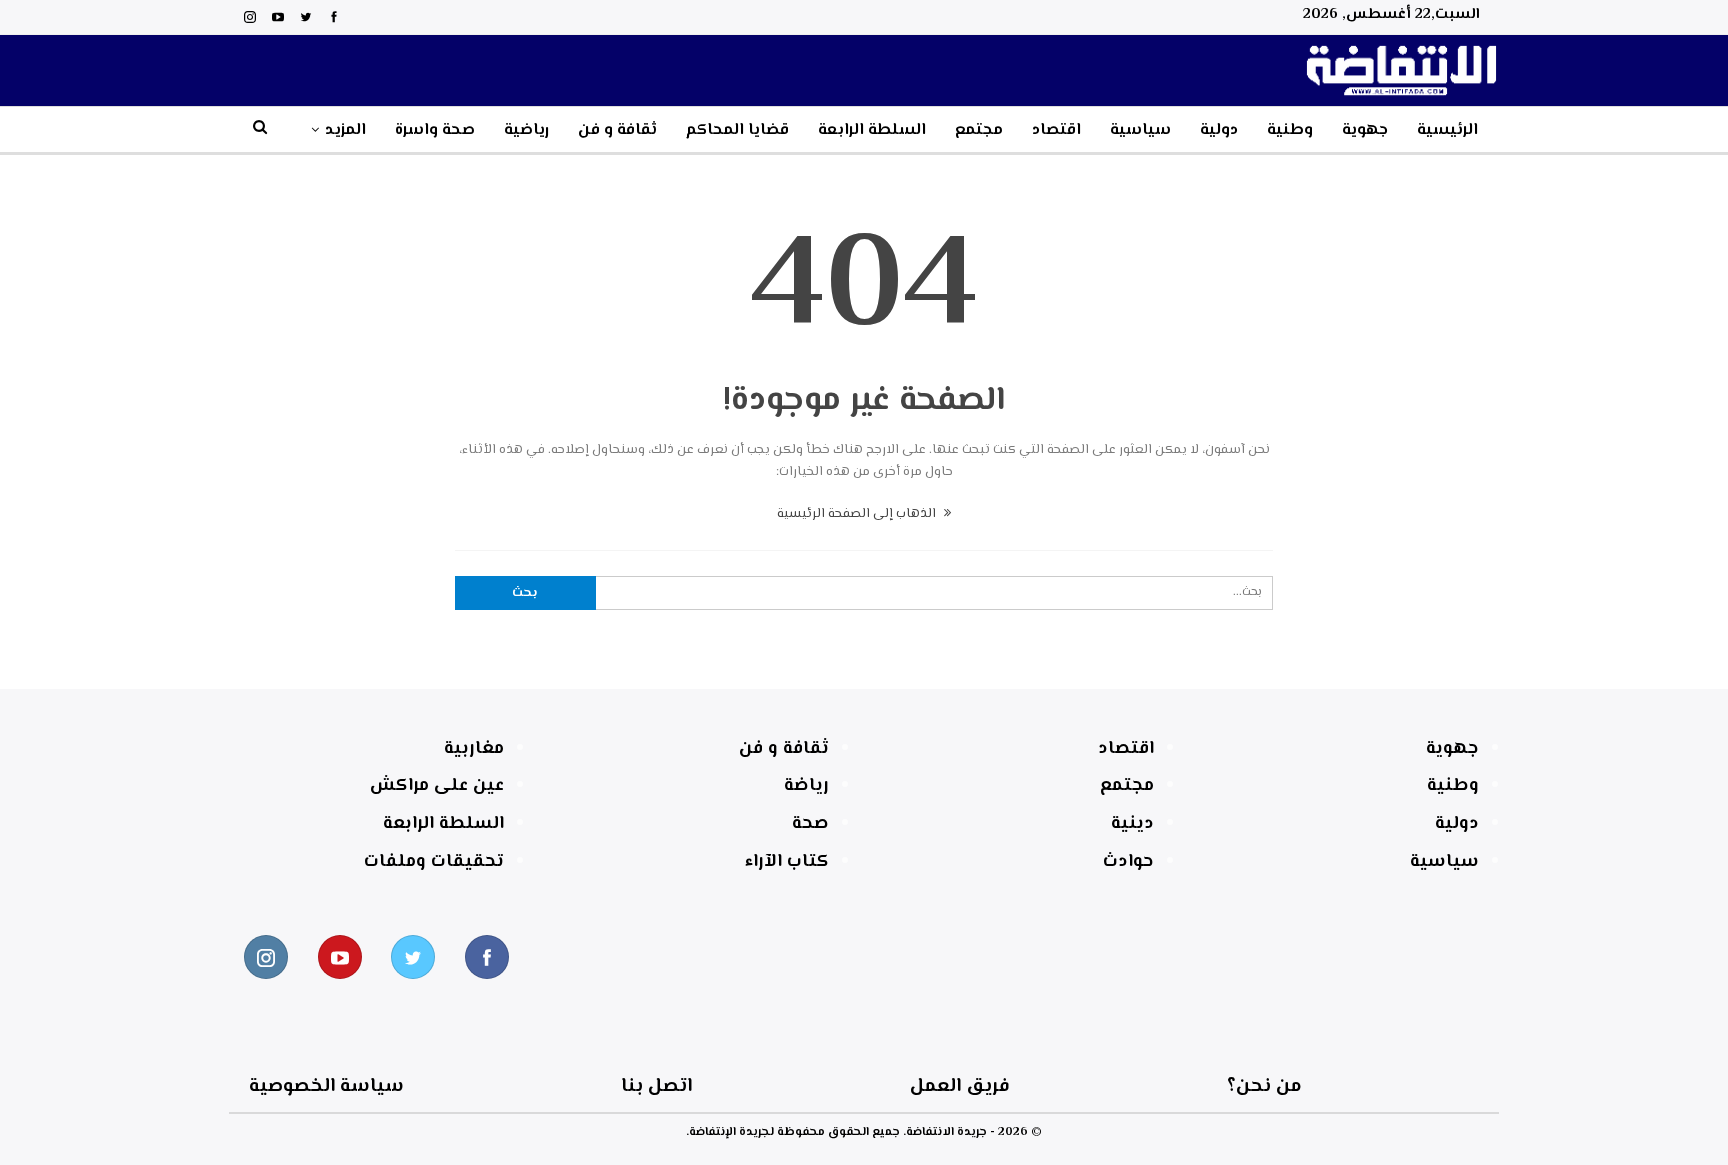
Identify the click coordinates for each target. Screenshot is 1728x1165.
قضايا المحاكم (737, 130)
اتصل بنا (656, 1086)
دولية (1219, 130)
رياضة (806, 786)
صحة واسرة (435, 130)
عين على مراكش (437, 786)
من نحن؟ (1264, 1086)
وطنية (1290, 130)
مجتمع (979, 130)
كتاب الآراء (787, 862)
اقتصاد (1056, 130)
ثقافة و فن (617, 130)
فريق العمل (960, 1086)
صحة (810, 824)
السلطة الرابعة (872, 130)
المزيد (345, 130)
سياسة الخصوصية (326, 1086)
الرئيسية (1447, 130)
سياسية (1140, 130)
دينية (1132, 824)
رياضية (526, 130)
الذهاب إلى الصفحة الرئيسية (858, 514)
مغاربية (474, 749)
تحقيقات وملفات (434, 862)
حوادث (1128, 862)
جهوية (1365, 130)
